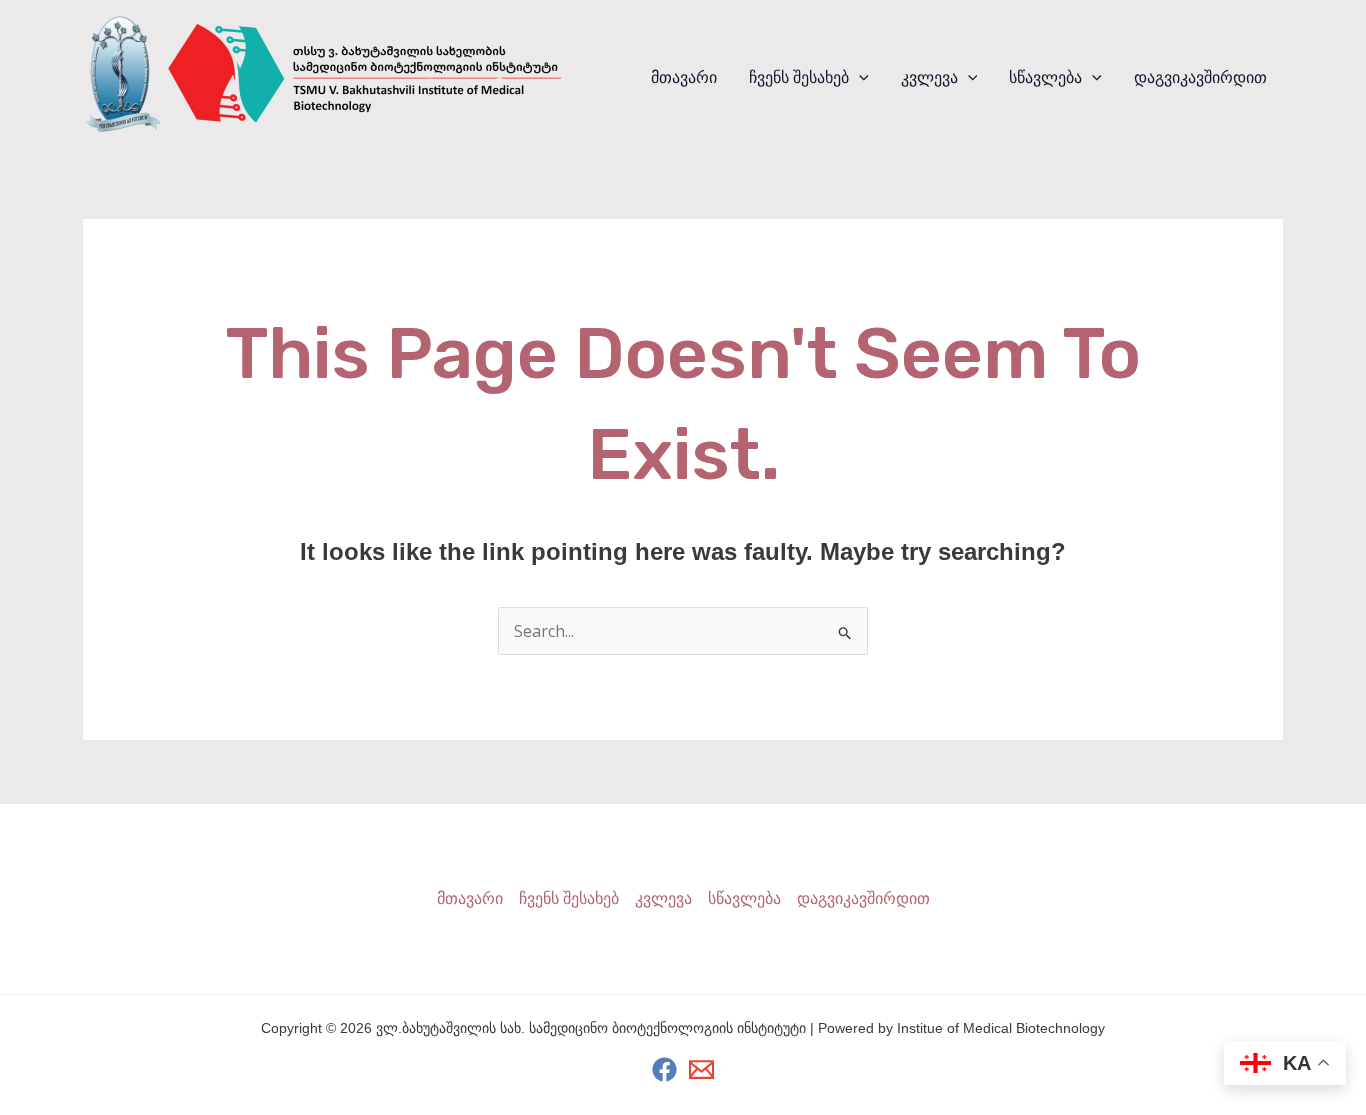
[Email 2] (701, 1069)
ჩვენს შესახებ (799, 77)
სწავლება (1045, 77)
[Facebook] (664, 1069)
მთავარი (684, 77)
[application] (859, 78)
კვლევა (929, 77)
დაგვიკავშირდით (1200, 77)
